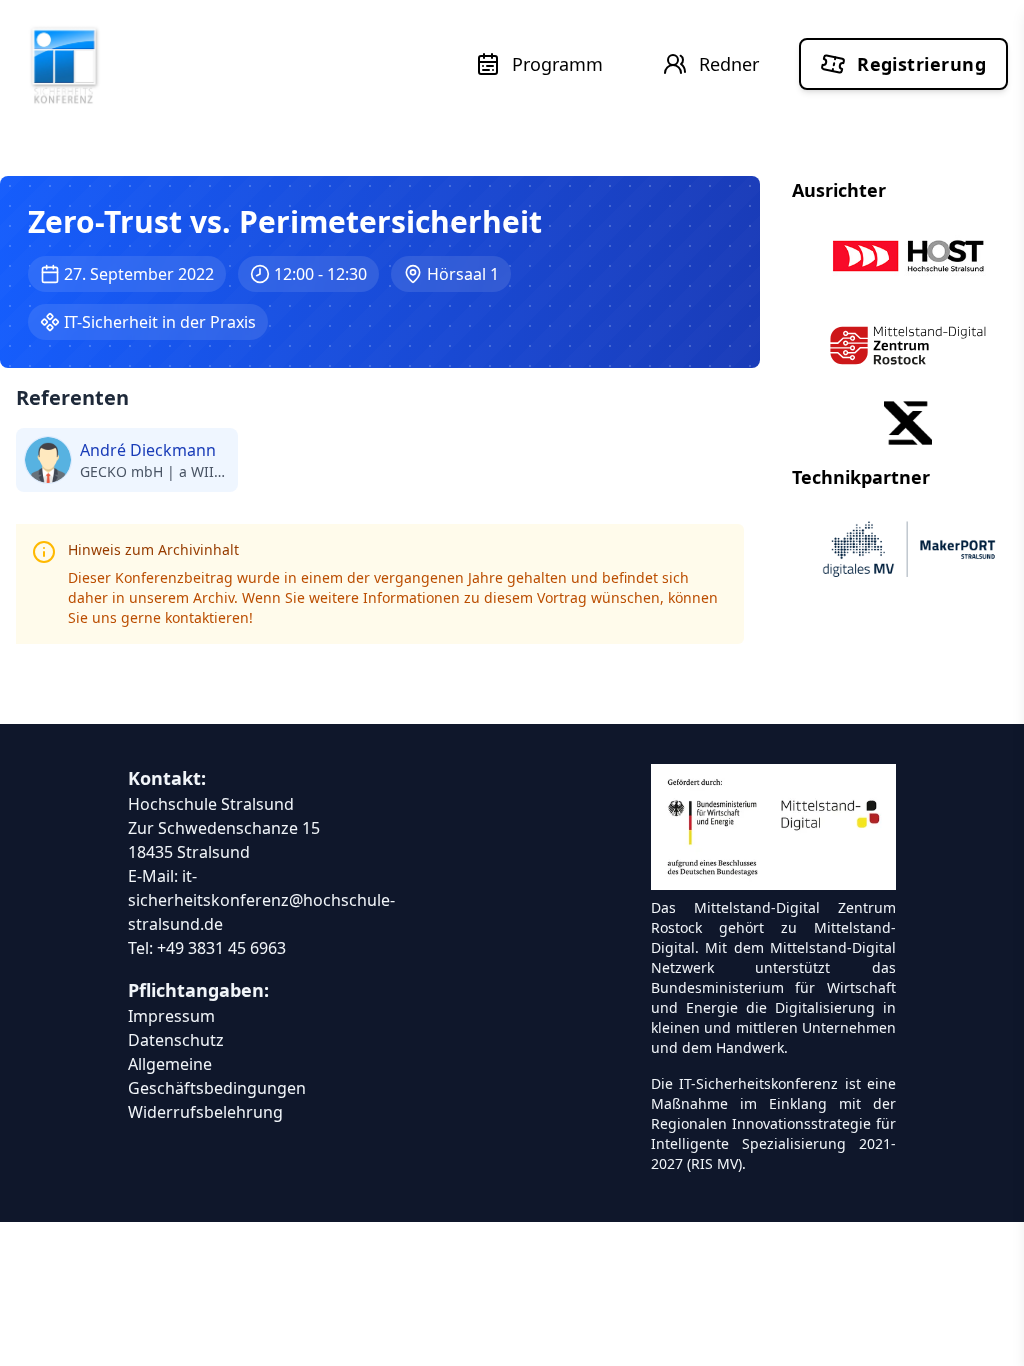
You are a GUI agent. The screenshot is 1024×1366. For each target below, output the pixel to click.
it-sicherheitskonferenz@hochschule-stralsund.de (261, 900)
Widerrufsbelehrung (205, 1112)
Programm (557, 64)
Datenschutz (176, 1040)
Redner (729, 64)
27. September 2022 (139, 274)
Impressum (171, 1016)
